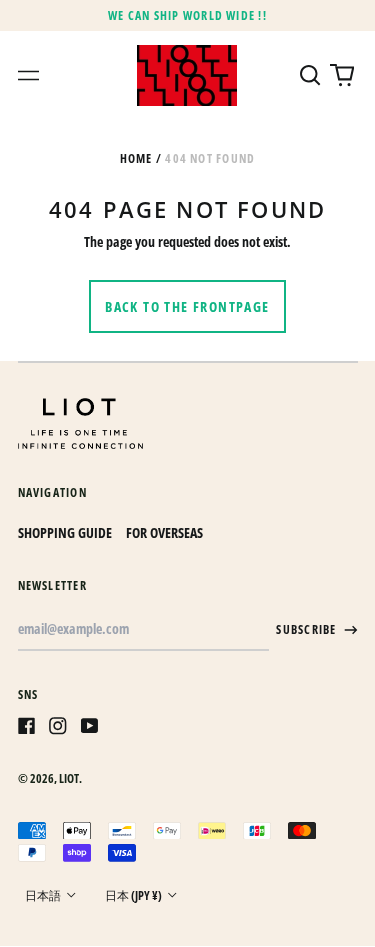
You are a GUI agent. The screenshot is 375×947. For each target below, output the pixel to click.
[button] (311, 76)
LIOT (69, 778)
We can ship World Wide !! (187, 15)
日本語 (44, 895)
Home (136, 158)
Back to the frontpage (187, 306)
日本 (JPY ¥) (134, 895)
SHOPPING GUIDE (65, 532)
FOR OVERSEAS (164, 532)
